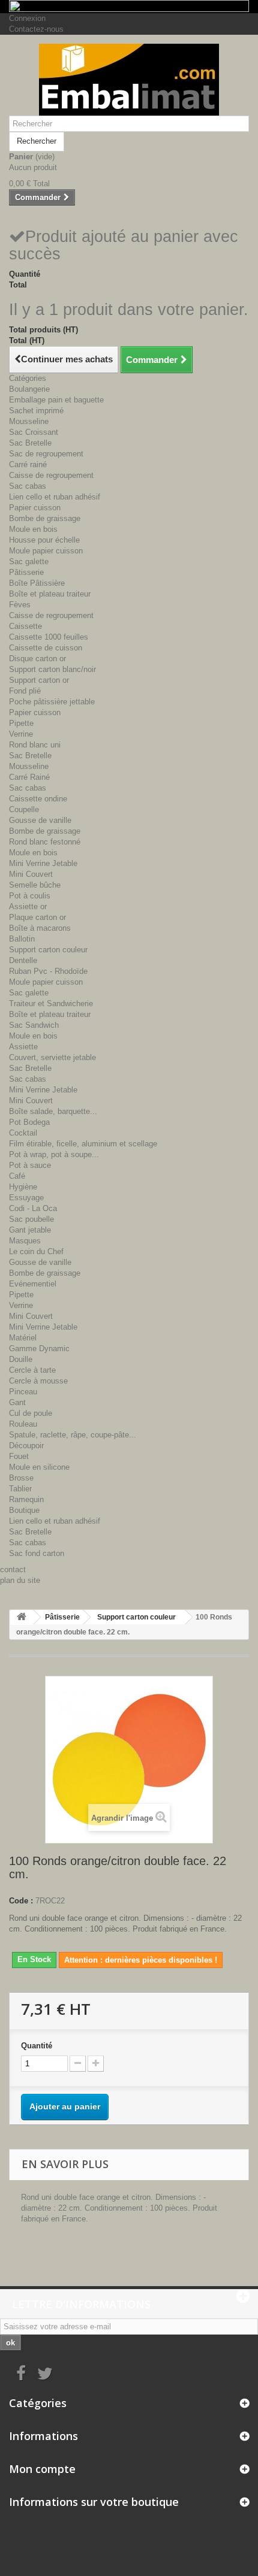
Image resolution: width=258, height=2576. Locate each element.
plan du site (20, 1580)
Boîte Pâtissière (37, 583)
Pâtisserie (26, 572)
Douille (21, 1359)
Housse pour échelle (44, 540)
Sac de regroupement (46, 454)
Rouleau (23, 1424)
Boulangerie (29, 389)
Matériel (23, 1338)
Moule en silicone (39, 1467)
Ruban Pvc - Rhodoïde (48, 971)
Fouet (19, 1456)
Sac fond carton (37, 1553)
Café (17, 1176)
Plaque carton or (37, 917)
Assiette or (28, 906)
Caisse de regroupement (51, 475)
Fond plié (25, 691)
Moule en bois (33, 529)
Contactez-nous (36, 29)
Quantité (37, 2046)
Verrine (21, 734)
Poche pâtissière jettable (52, 702)
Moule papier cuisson (46, 551)
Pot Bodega (29, 1122)
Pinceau (23, 1392)
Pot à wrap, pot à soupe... (54, 1154)
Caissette (25, 626)
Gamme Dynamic (39, 1348)
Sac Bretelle (30, 443)
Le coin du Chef (36, 1251)
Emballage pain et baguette (56, 400)
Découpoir (26, 1446)
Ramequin (26, 1499)
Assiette (23, 1047)
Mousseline (29, 421)
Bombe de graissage (45, 518)
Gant (17, 1402)
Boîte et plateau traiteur (50, 594)
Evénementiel (33, 1284)
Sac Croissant (34, 432)
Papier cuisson (35, 508)
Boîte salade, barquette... (53, 1111)
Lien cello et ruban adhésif (55, 497)
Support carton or (39, 680)
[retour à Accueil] (22, 1617)
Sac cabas (28, 486)
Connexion (27, 18)
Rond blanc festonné (45, 842)
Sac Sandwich (34, 1025)
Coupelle (24, 809)
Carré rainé (28, 464)
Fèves (20, 605)
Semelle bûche (35, 885)
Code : (21, 1901)
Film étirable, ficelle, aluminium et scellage (83, 1144)
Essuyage (26, 1198)
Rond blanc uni (35, 745)
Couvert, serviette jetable (52, 1057)
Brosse (21, 1478)
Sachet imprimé (36, 411)
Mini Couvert (31, 874)
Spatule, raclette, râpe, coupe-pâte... (73, 1435)
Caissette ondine (38, 799)
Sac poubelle (31, 1219)
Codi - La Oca (33, 1208)
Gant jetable (30, 1230)
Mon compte (42, 2469)
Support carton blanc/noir (52, 669)
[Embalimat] (129, 80)
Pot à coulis (30, 896)
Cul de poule (31, 1413)
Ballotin (22, 939)
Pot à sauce (30, 1165)
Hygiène (23, 1187)
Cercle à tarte (32, 1370)
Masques (25, 1241)
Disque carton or (37, 659)
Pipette (21, 723)
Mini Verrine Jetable (43, 863)
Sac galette (29, 561)
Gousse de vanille (40, 820)
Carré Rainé (29, 777)
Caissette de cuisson (46, 648)
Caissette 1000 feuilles (49, 637)
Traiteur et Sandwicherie (51, 1004)
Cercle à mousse (38, 1381)
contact (13, 1569)
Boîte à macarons (40, 928)
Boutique (24, 1510)
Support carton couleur (48, 950)
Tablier (20, 1489)
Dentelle (23, 960)
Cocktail (23, 1133)
